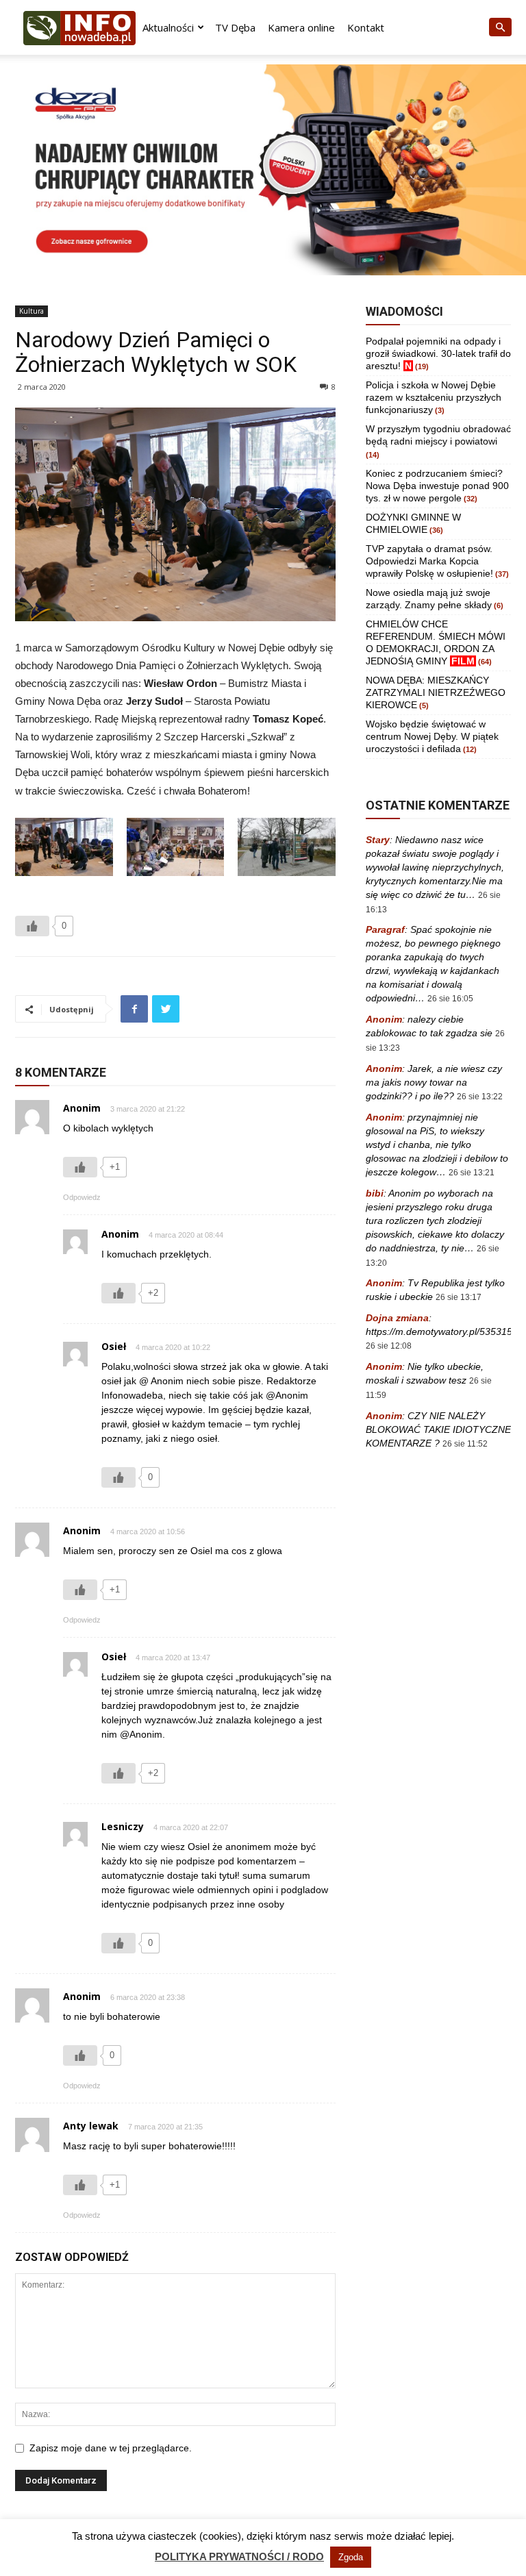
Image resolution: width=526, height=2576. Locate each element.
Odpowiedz (82, 1197)
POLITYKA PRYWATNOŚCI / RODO (239, 2556)
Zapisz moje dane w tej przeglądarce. (111, 2448)
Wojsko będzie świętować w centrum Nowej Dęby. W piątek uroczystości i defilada (432, 736)
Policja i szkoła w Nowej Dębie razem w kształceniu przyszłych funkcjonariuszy (434, 397)
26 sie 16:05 (450, 999)
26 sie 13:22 (480, 1097)
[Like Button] (32, 926)
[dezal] (263, 170)
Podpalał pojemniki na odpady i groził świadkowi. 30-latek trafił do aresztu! (438, 353)
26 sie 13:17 (459, 1297)
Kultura (32, 311)
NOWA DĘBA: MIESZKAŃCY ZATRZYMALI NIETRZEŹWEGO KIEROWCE (436, 692)
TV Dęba (235, 27)
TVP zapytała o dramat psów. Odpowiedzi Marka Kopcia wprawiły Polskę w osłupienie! (429, 561)
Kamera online (301, 27)
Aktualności (168, 27)
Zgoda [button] (351, 2557)
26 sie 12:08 (389, 1346)
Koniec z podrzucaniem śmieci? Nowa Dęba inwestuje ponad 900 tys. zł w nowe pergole (437, 486)
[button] (500, 28)
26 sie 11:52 (465, 1444)
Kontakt (366, 27)
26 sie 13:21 (472, 1173)
